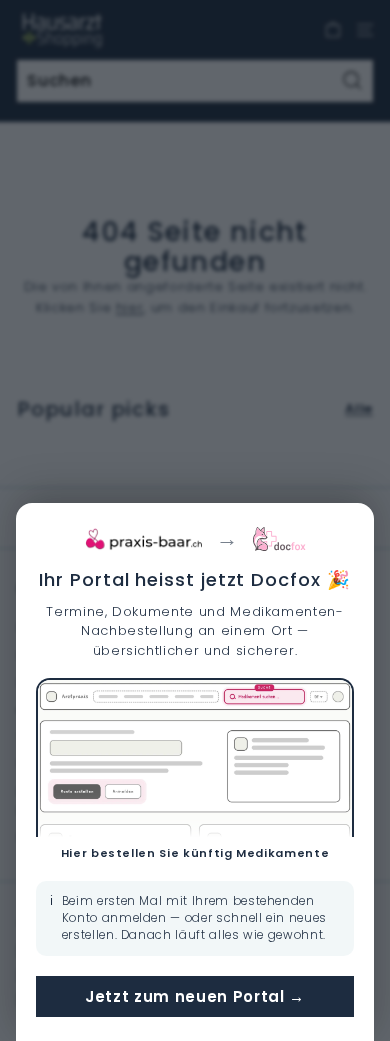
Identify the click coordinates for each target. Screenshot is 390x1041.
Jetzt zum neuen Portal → (195, 996)
